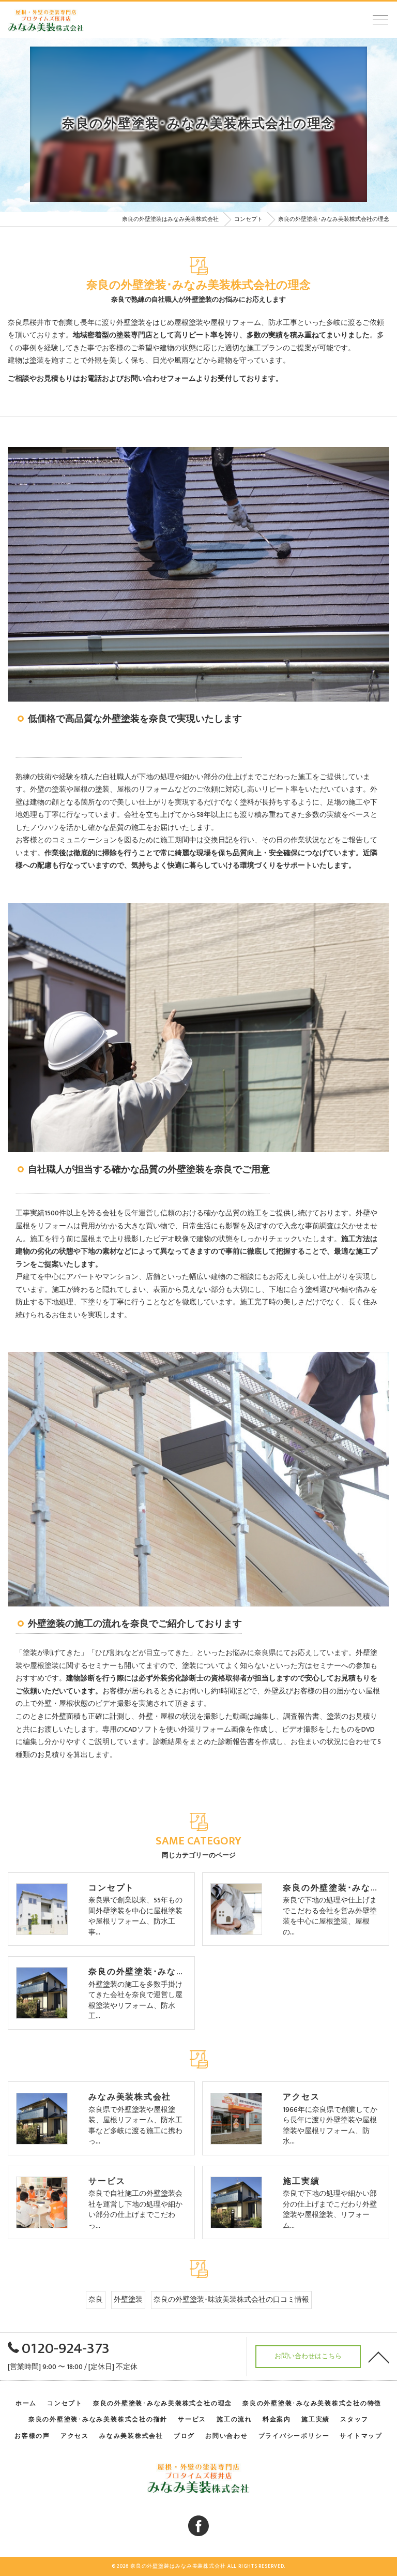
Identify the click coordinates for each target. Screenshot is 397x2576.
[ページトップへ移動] (379, 2357)
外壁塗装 (128, 2300)
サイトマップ (361, 2436)
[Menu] (380, 19)
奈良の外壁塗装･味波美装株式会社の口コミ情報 (231, 2300)
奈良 (96, 2300)
